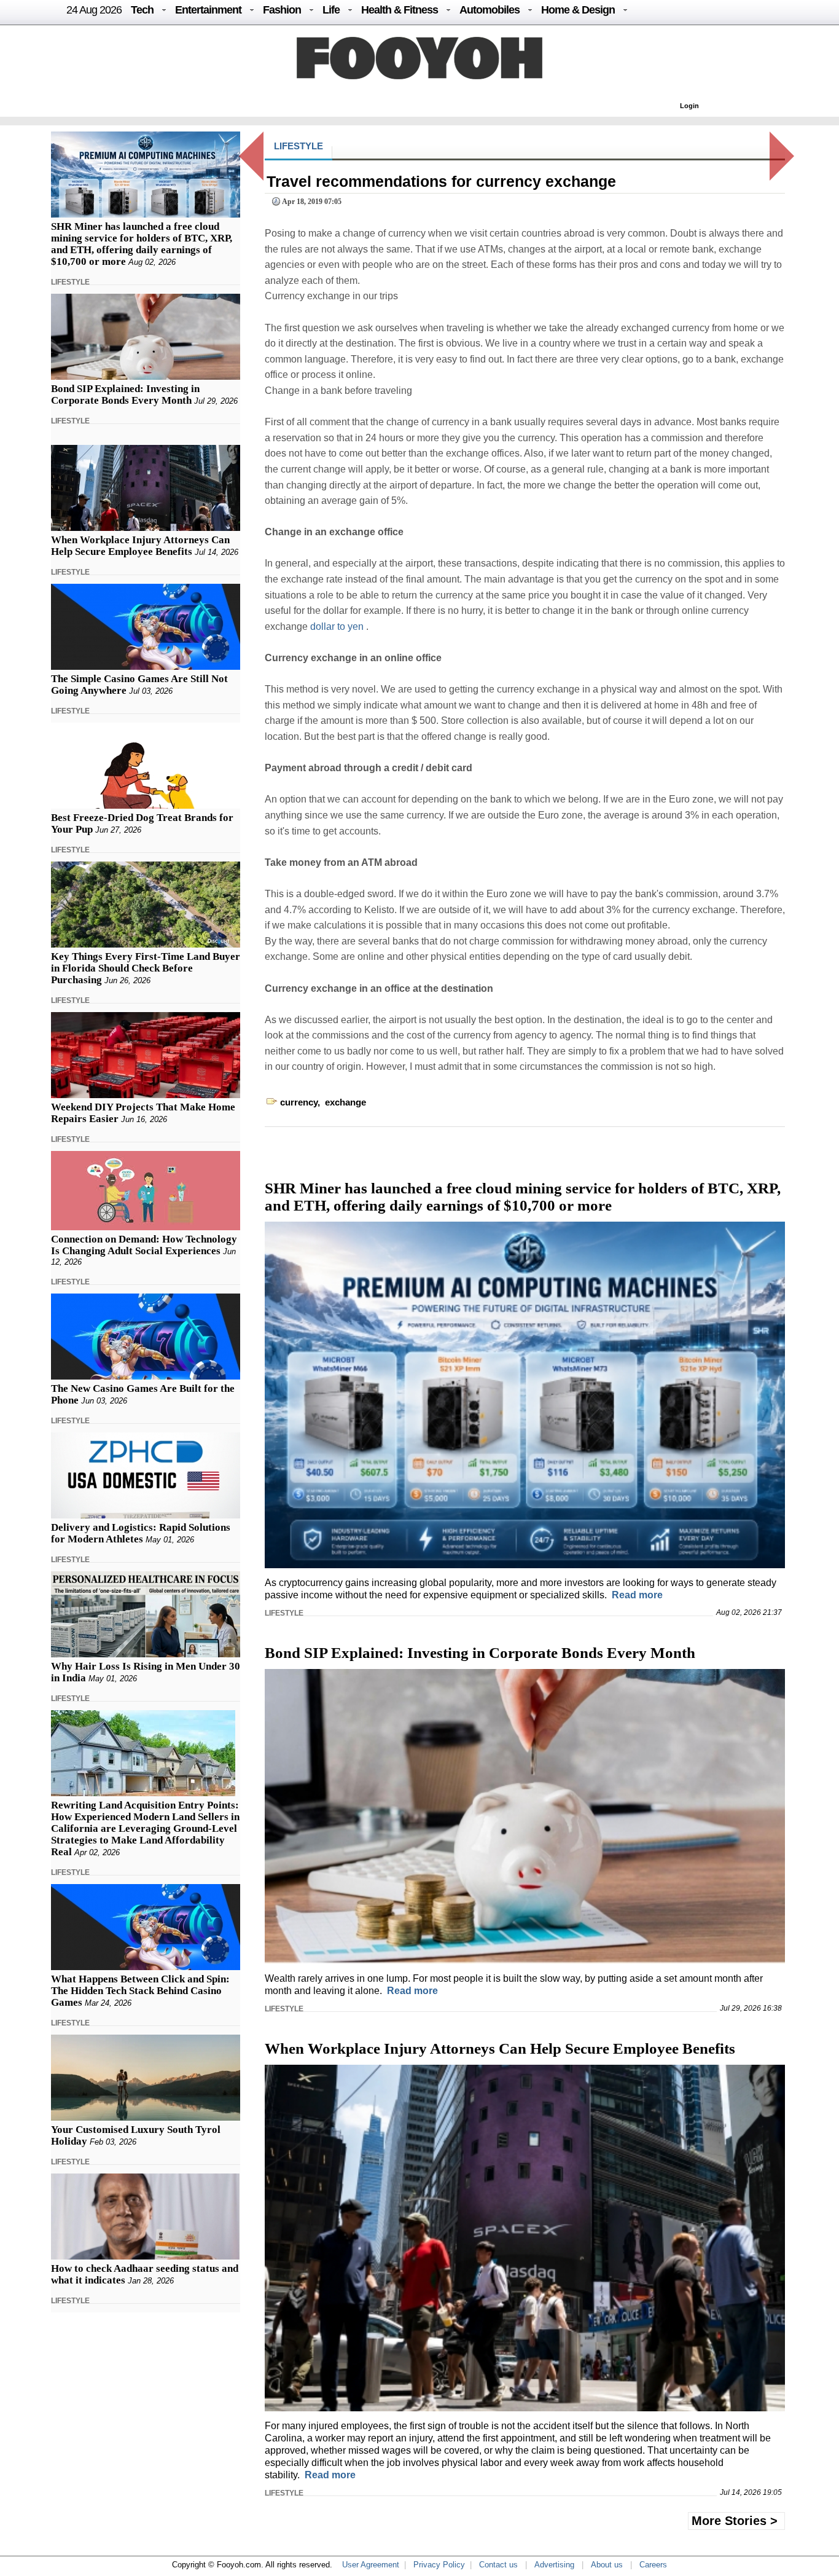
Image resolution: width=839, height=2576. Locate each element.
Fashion (282, 10)
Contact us (498, 2565)
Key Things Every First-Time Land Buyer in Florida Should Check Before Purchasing (146, 968)
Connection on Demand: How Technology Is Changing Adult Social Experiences (144, 1245)
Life (331, 10)
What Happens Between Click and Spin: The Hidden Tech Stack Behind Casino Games (140, 1991)
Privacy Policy (439, 2565)
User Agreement (371, 2565)
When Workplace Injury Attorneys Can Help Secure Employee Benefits (140, 546)
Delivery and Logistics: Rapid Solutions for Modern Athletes (141, 1533)
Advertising (554, 2565)
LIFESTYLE (70, 282)
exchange (345, 1102)
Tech (142, 10)
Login (689, 106)
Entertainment (208, 10)
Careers (653, 2565)
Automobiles (490, 10)
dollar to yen (338, 626)
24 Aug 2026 (94, 10)
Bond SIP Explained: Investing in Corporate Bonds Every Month (125, 395)
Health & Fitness (400, 10)
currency (299, 1102)
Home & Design (578, 10)
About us (607, 2565)
